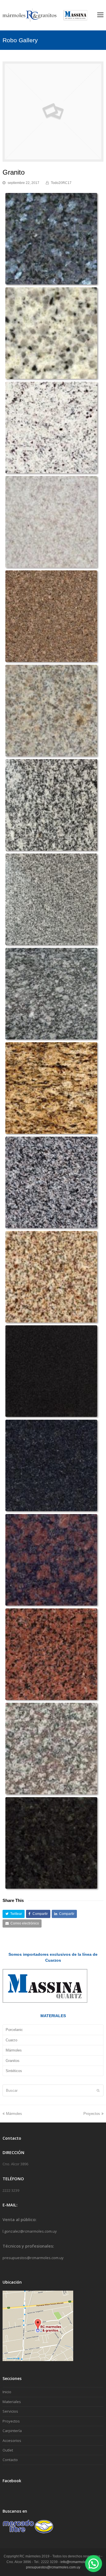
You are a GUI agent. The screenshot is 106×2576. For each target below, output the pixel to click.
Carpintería (12, 2431)
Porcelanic (14, 2030)
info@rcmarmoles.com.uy (80, 2562)
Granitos (13, 2061)
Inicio (7, 2392)
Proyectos (92, 2114)
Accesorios (12, 2441)
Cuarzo (11, 2040)
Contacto (10, 2460)
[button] (14, 1914)
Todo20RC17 (61, 183)
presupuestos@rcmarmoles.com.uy (33, 2258)
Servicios (10, 2411)
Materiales (12, 2402)
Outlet (8, 2450)
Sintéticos (14, 2071)
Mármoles (14, 2050)
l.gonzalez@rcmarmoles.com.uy (30, 2231)
